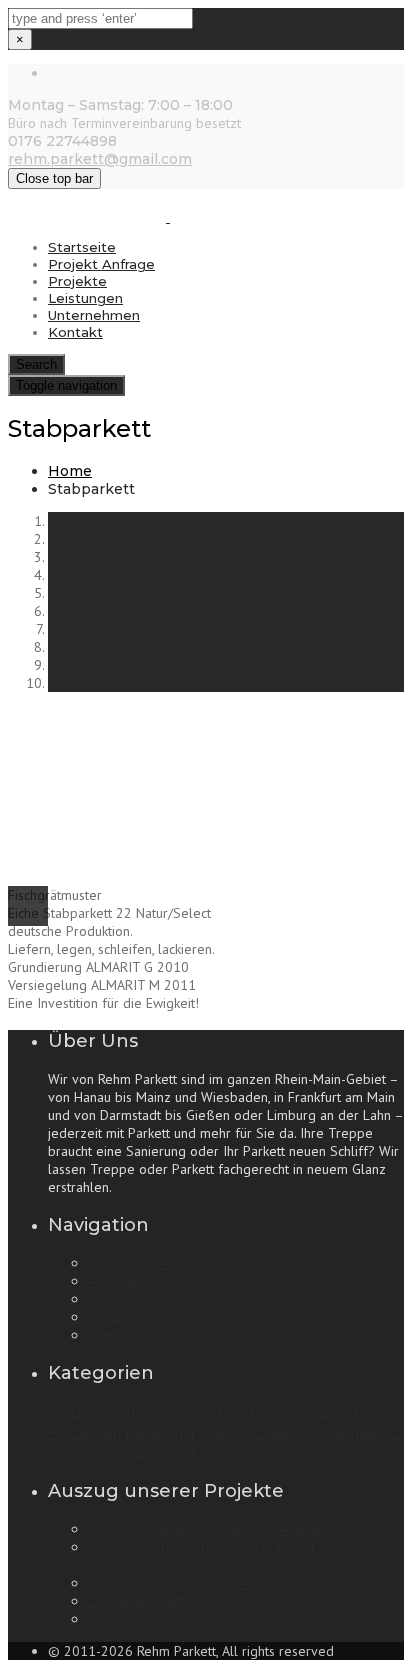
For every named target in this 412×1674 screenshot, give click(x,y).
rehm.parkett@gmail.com (100, 159)
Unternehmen (94, 315)
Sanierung (80, 1452)
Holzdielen (84, 1432)
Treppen (227, 1452)
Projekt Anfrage (101, 264)
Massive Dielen (249, 1432)
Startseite (82, 247)
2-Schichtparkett (104, 1412)
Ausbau (189, 1412)
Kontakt (75, 332)
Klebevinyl (160, 1432)
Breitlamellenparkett (288, 1412)
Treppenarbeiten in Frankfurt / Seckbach (209, 1529)
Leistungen (85, 298)
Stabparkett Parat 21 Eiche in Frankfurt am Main (230, 1583)
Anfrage (112, 1281)
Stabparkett (156, 1452)
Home (70, 471)
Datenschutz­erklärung (152, 1263)
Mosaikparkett (352, 1432)
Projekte (77, 281)
